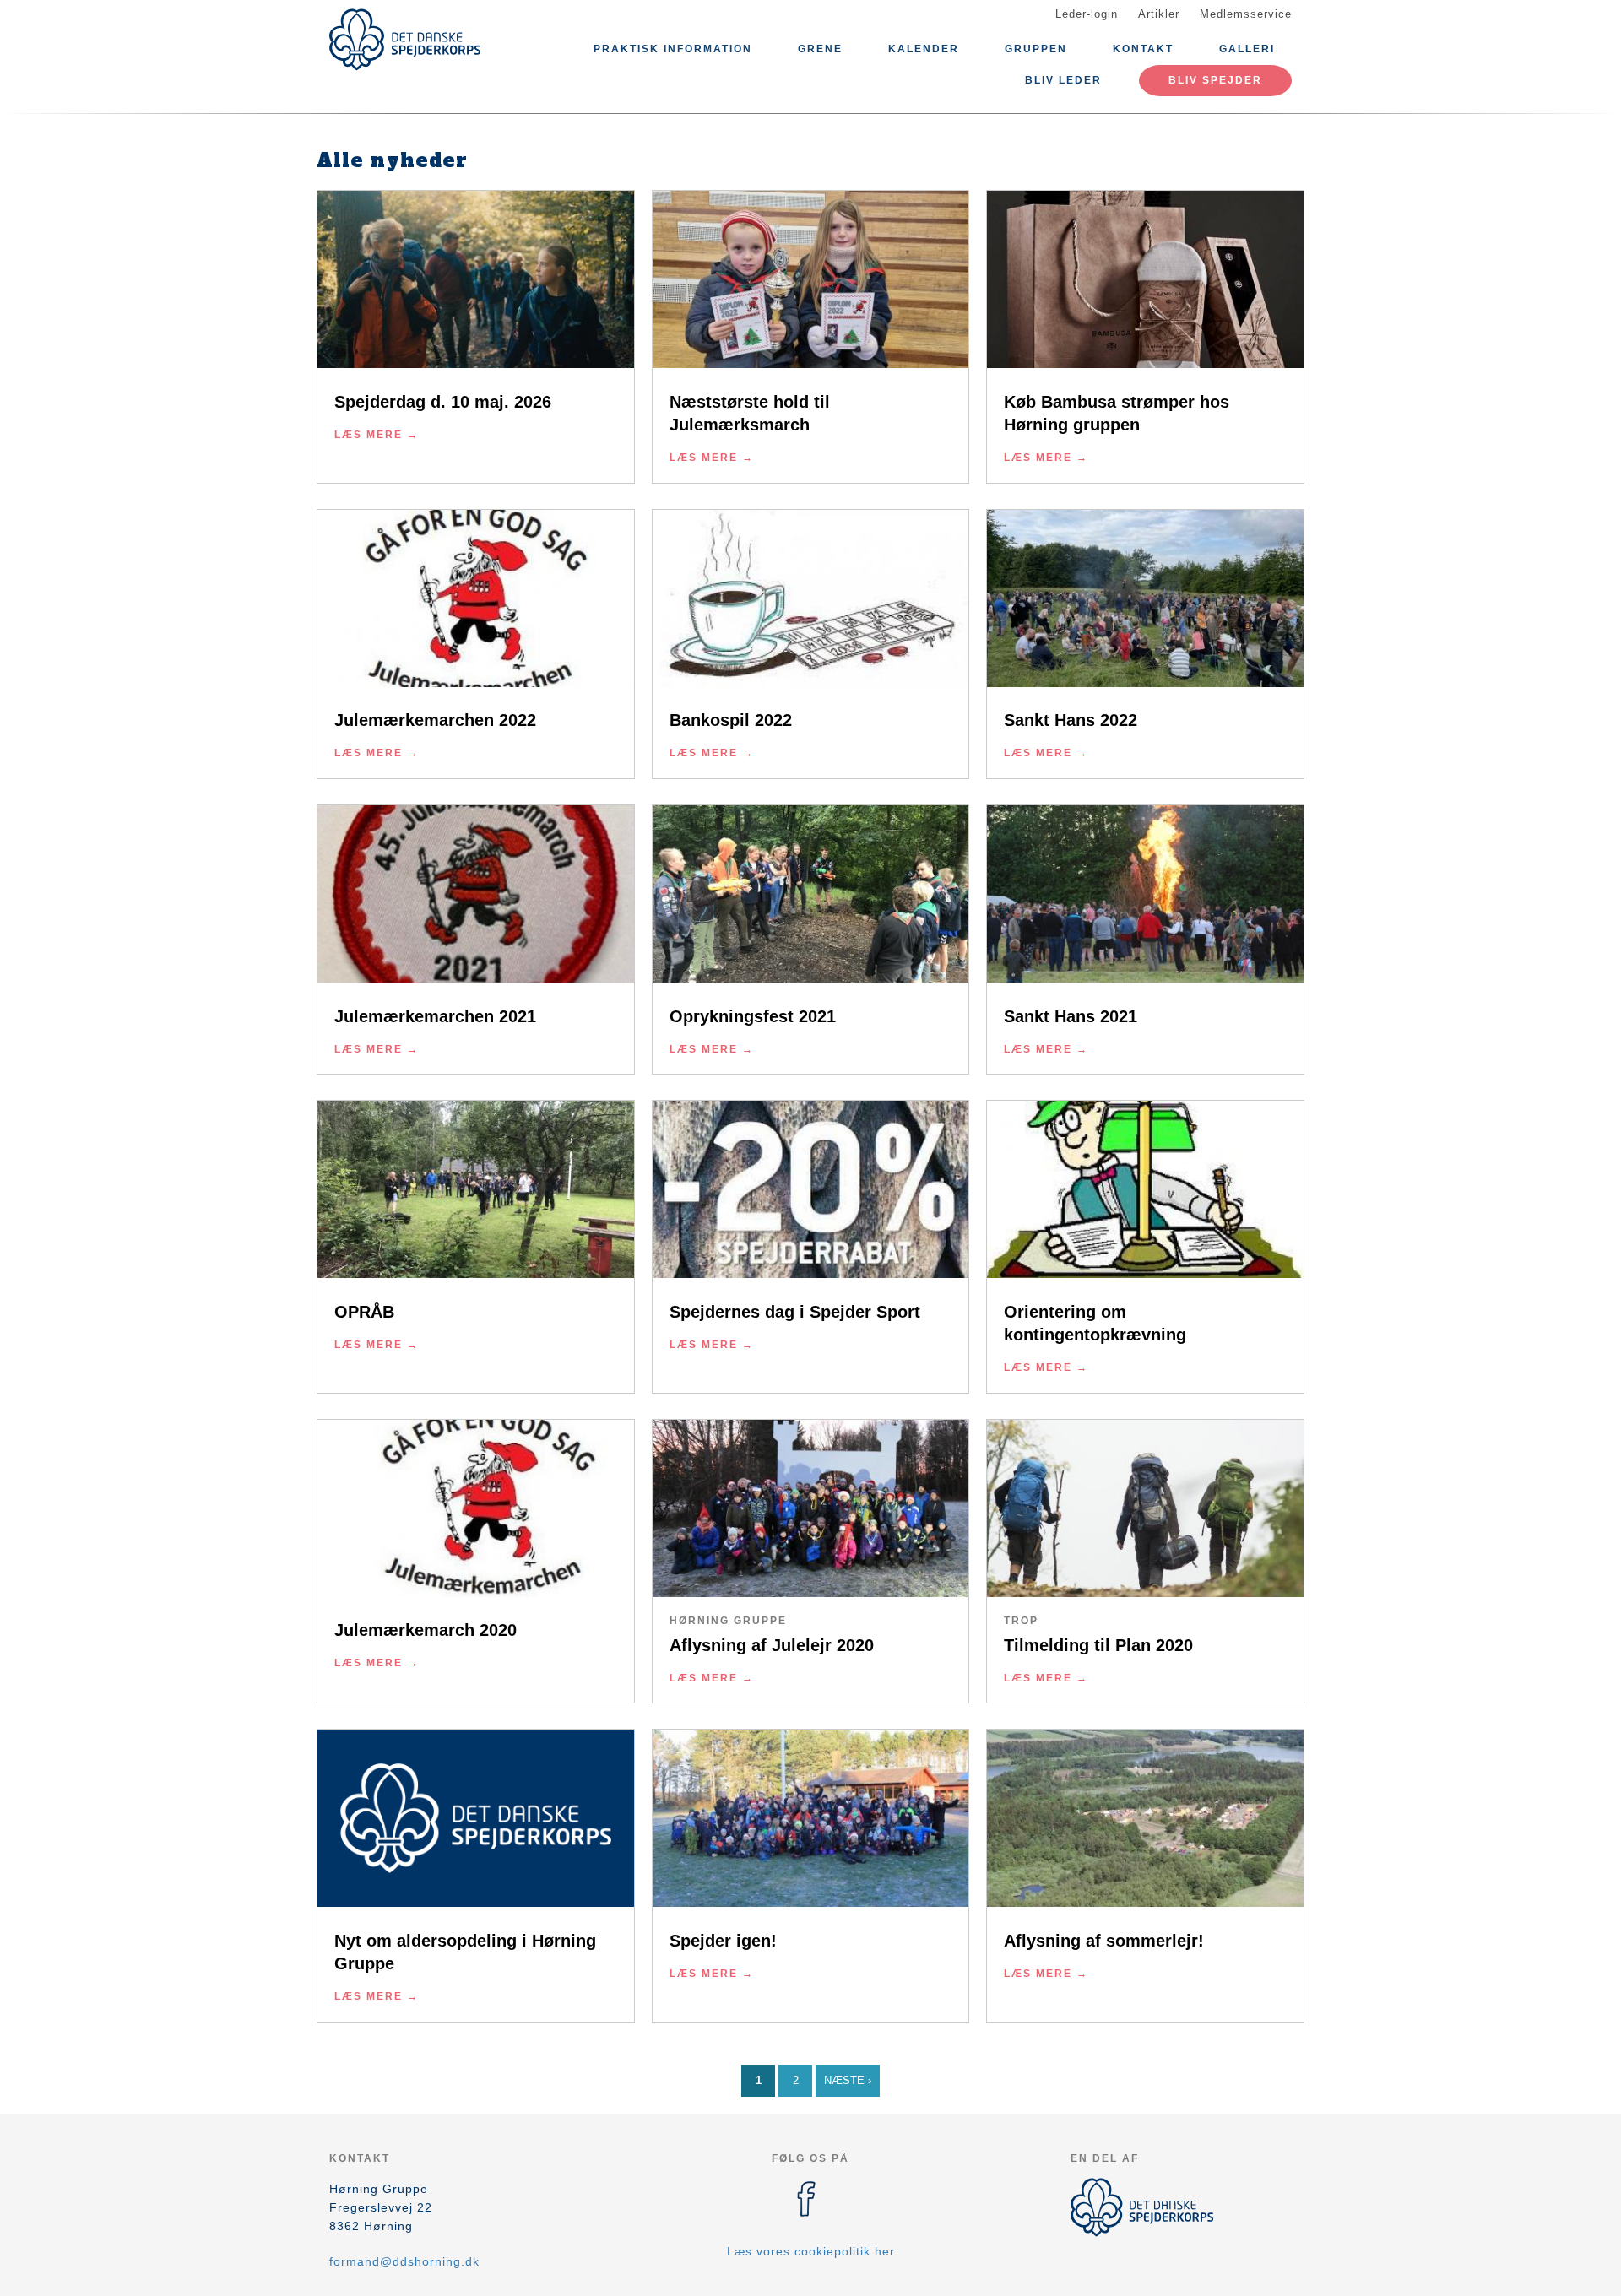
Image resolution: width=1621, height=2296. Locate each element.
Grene (820, 49)
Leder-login (1087, 14)
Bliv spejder (1215, 80)
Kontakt (1143, 49)
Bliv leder (1063, 80)
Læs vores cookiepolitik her (811, 2251)
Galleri (1247, 49)
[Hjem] (405, 40)
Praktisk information (673, 49)
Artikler (1159, 14)
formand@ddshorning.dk (404, 2261)
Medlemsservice (1246, 14)
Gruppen (1036, 49)
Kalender (924, 49)
